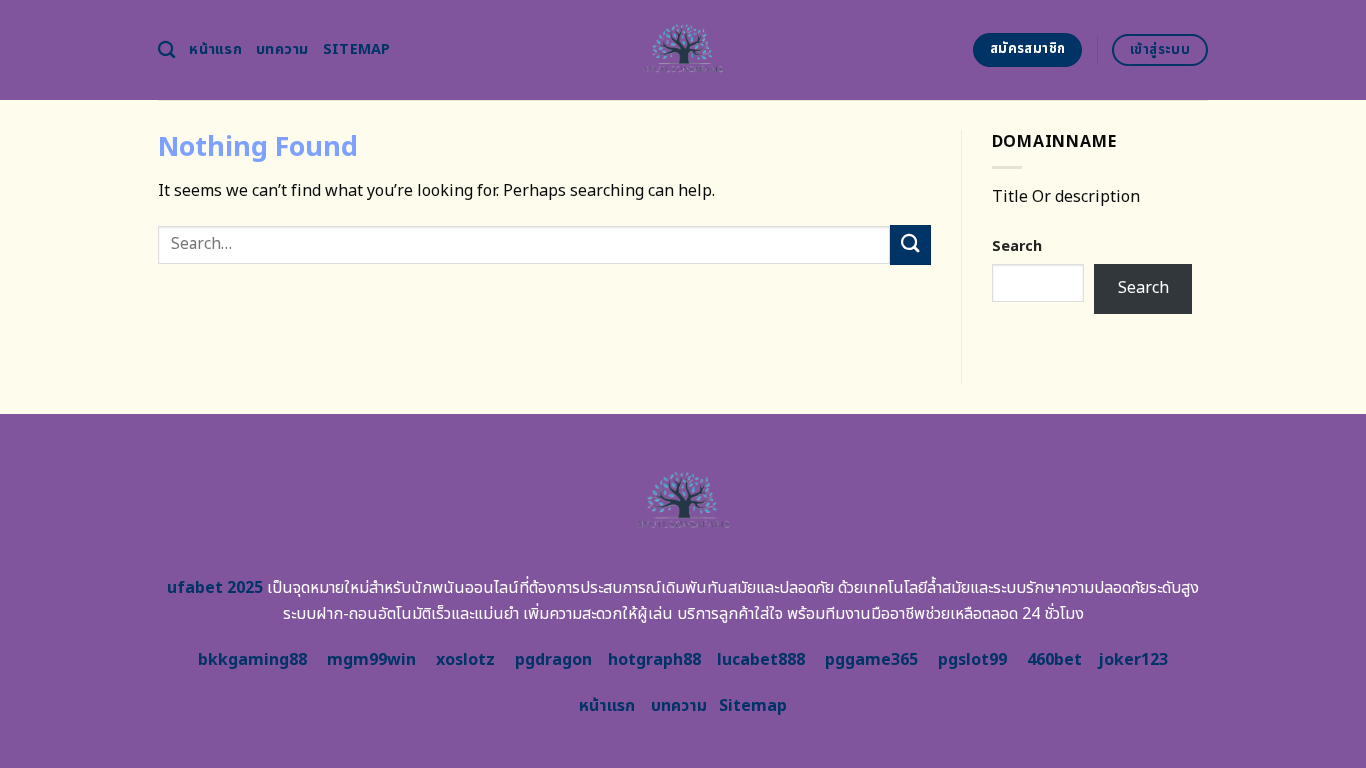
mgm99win (371, 660)
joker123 (1133, 660)
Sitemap (357, 49)
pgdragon (553, 660)
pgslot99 (972, 660)
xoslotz (465, 660)
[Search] (166, 50)
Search (1017, 246)
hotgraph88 (654, 660)
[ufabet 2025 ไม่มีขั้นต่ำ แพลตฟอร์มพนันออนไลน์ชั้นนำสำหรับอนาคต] (683, 50)
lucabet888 (761, 660)
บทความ (282, 49)
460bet (1054, 660)
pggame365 (871, 660)
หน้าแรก (215, 49)
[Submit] (910, 244)
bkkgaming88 (252, 660)
